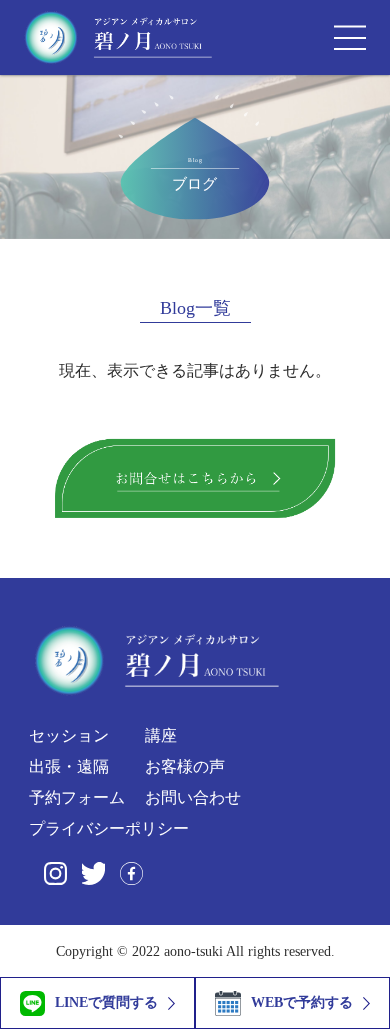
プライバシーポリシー (109, 829)
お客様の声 (185, 766)
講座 (161, 735)
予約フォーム (77, 798)
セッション (69, 736)
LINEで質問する (106, 1002)
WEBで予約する (302, 1002)
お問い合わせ (193, 797)
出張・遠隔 (69, 767)
